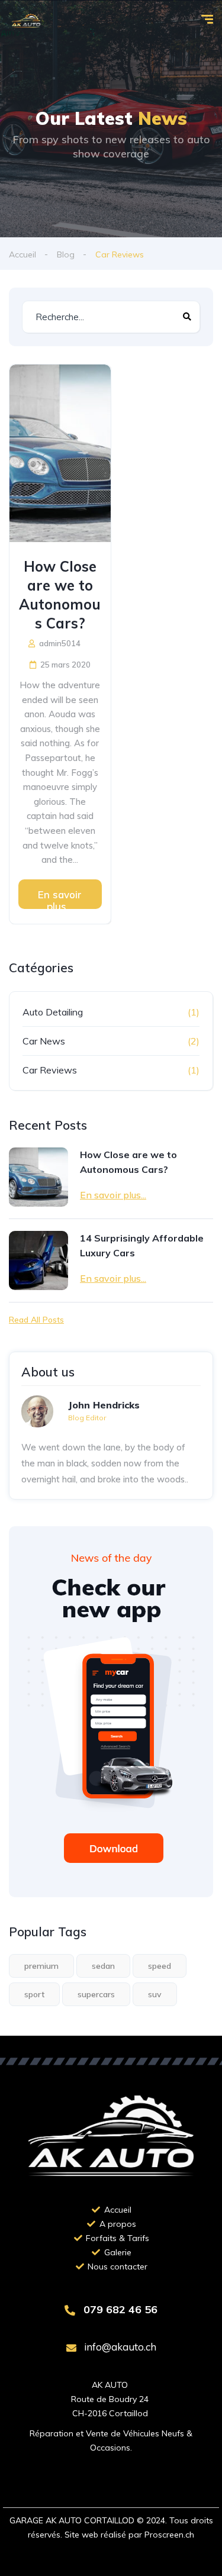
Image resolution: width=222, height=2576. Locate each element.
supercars (96, 1994)
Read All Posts (36, 1320)
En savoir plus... (60, 899)
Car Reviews (50, 1070)
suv (155, 1994)
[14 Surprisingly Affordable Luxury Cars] (38, 1260)
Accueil (22, 254)
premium (41, 1966)
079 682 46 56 (119, 2309)
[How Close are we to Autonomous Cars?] (60, 453)
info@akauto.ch (119, 2347)
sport (34, 1994)
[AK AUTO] (26, 21)
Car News (44, 1041)
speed (160, 1966)
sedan (103, 1966)
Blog (66, 254)
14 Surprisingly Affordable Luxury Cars (142, 1245)
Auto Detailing (53, 1012)
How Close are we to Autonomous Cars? (60, 595)
